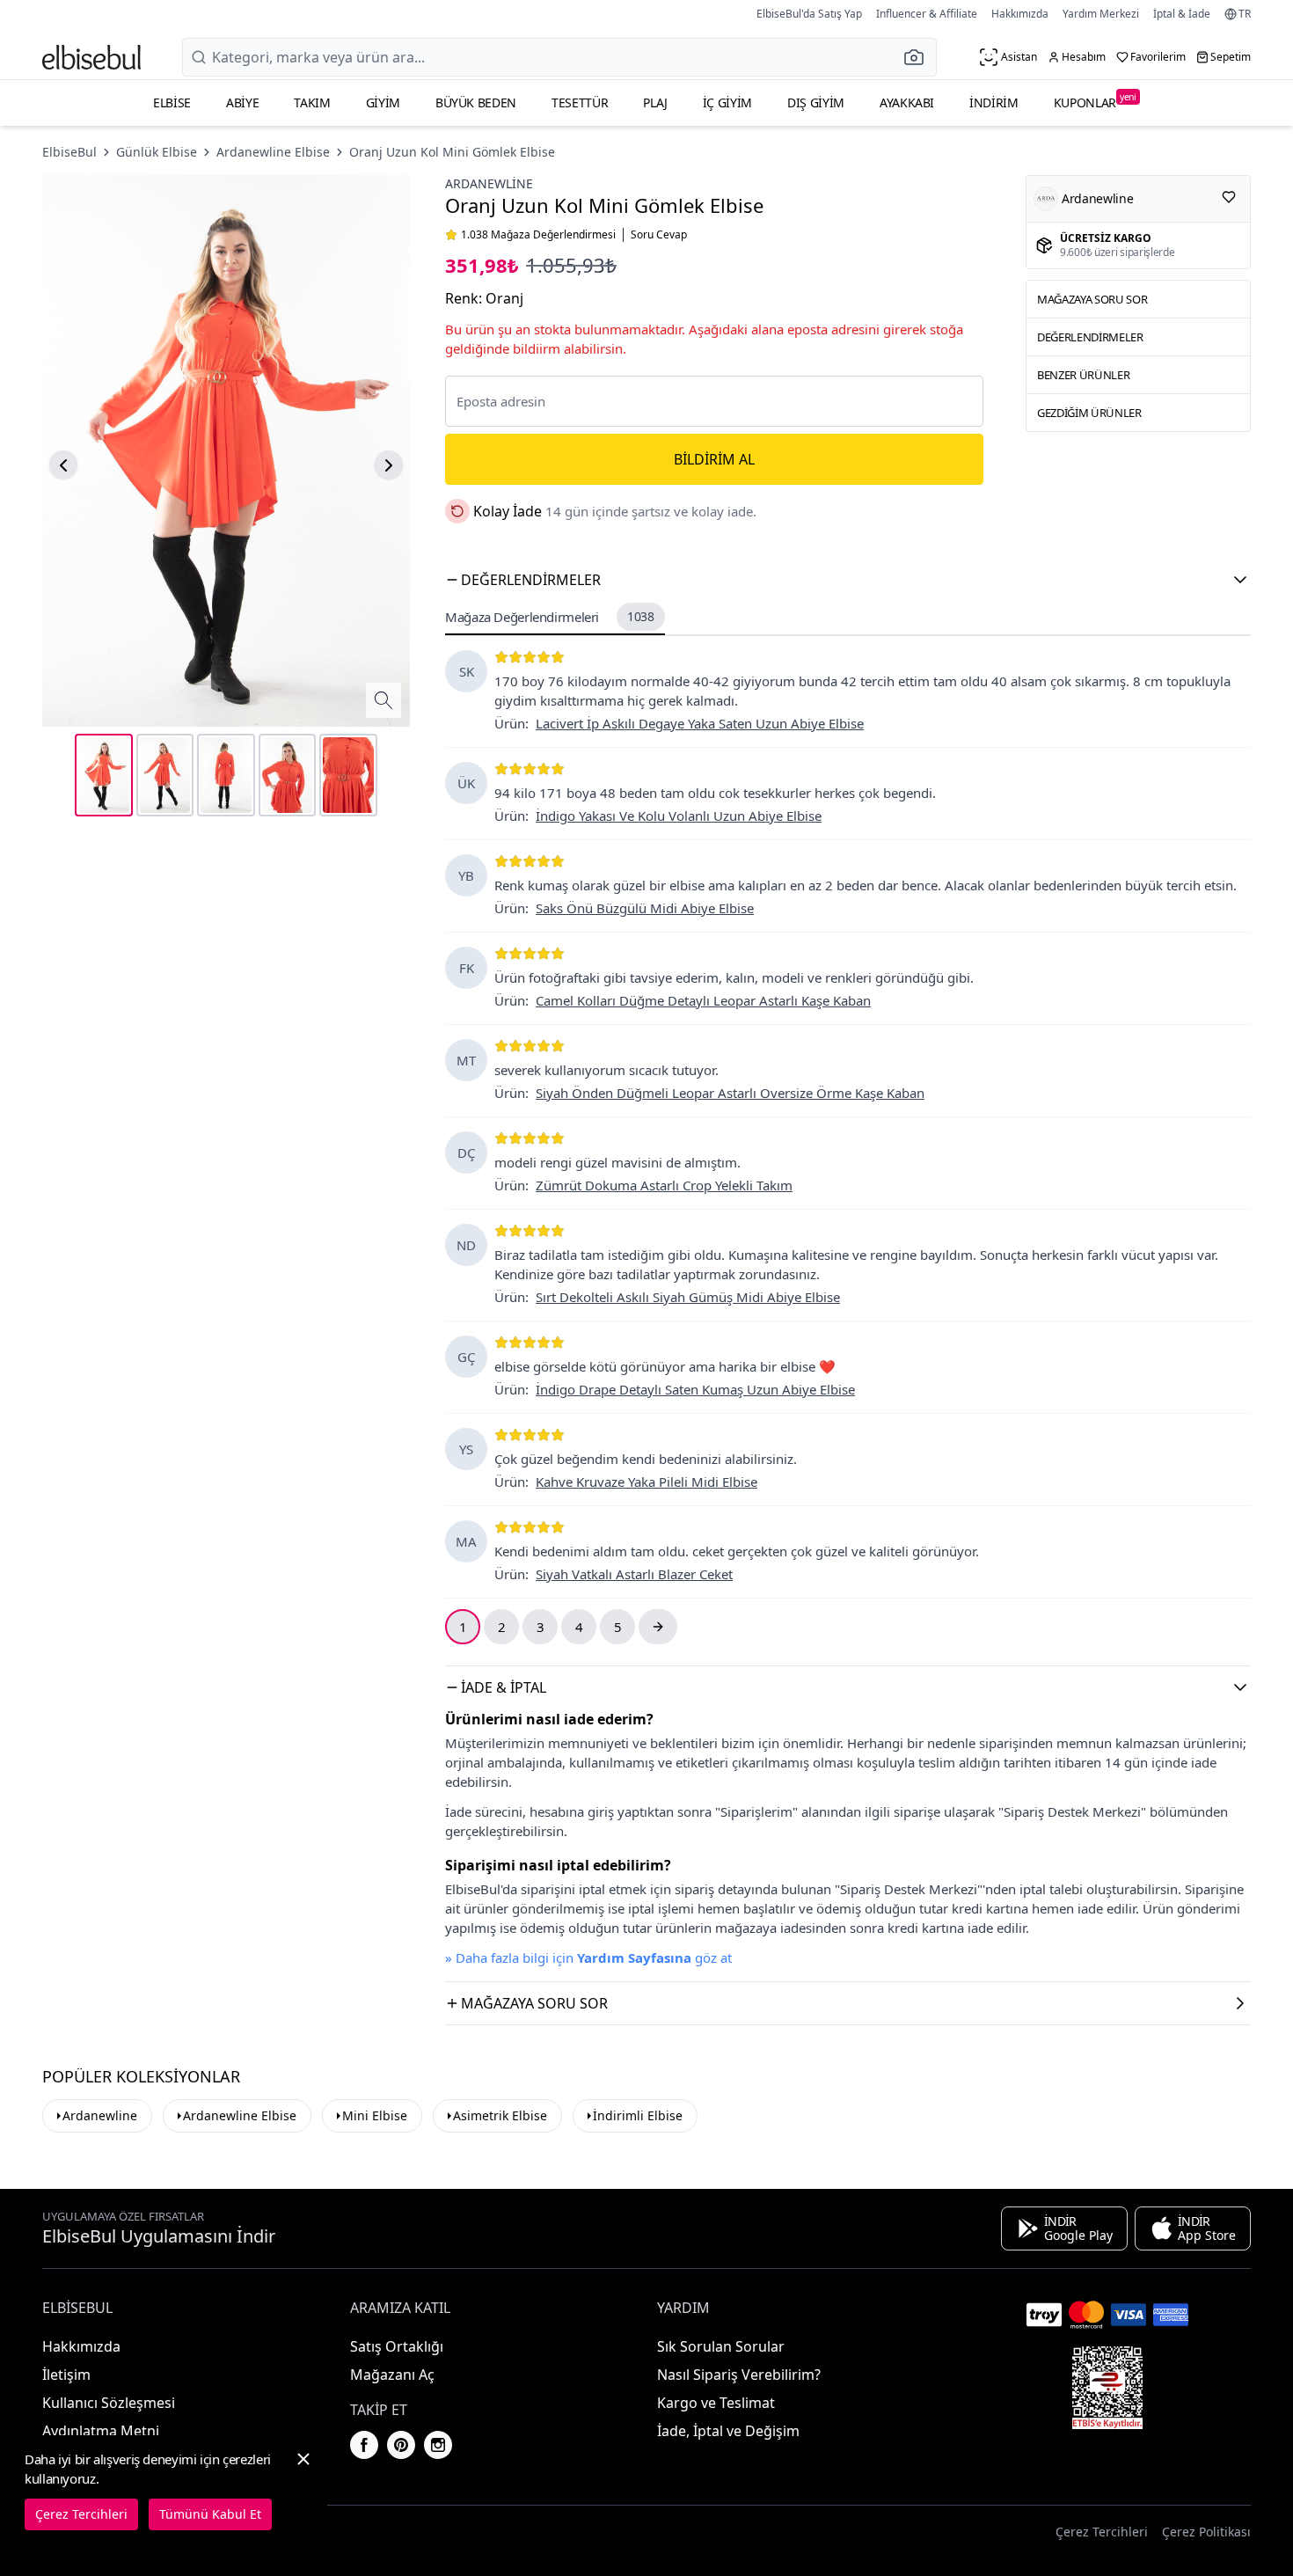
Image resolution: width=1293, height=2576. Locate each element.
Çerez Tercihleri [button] (1102, 2532)
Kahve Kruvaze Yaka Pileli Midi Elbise (646, 1482)
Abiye (242, 102)
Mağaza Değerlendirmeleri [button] (550, 617)
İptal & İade (1182, 14)
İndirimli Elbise (638, 2115)
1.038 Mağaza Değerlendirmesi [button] (538, 235)
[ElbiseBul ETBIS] (1107, 2388)
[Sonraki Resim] (389, 465)
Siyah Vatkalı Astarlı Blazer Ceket (634, 1574)
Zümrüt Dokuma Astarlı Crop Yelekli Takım (664, 1185)
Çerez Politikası (1206, 2532)
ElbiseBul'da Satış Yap (809, 14)
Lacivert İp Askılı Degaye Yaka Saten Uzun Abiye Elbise (700, 723)
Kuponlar (1095, 101)
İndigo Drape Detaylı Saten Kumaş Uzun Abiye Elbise (695, 1389)
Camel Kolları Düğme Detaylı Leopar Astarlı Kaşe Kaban (703, 1000)
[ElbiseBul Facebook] (364, 2445)
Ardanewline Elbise (273, 152)
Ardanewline (489, 183)
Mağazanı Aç (392, 2375)
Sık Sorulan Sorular (721, 2346)
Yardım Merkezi (1101, 14)
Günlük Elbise (157, 152)
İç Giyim (727, 102)
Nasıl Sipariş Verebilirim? (739, 2375)
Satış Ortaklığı (397, 2346)
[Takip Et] (1229, 197)
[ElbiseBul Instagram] (438, 2445)
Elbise (172, 102)
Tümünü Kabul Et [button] (210, 2514)
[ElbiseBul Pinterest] (401, 2445)
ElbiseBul (69, 152)
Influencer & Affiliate (927, 14)
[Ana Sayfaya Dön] (91, 57)
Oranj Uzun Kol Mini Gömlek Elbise (452, 152)
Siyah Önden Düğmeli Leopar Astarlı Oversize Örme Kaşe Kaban (730, 1093)
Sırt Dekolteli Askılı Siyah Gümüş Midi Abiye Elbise (688, 1297)
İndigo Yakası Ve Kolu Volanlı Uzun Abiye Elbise (679, 816)
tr (1245, 14)
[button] (919, 57)
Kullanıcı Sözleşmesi (109, 2403)
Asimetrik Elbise (500, 2115)
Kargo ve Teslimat (716, 2403)
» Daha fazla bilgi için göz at (588, 1958)
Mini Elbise (375, 2115)
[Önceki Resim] (63, 465)
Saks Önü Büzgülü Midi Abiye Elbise (645, 908)
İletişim (66, 2375)
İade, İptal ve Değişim (728, 2431)
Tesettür (580, 102)
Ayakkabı (907, 102)
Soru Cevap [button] (659, 235)
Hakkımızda (1020, 14)
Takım (312, 102)
